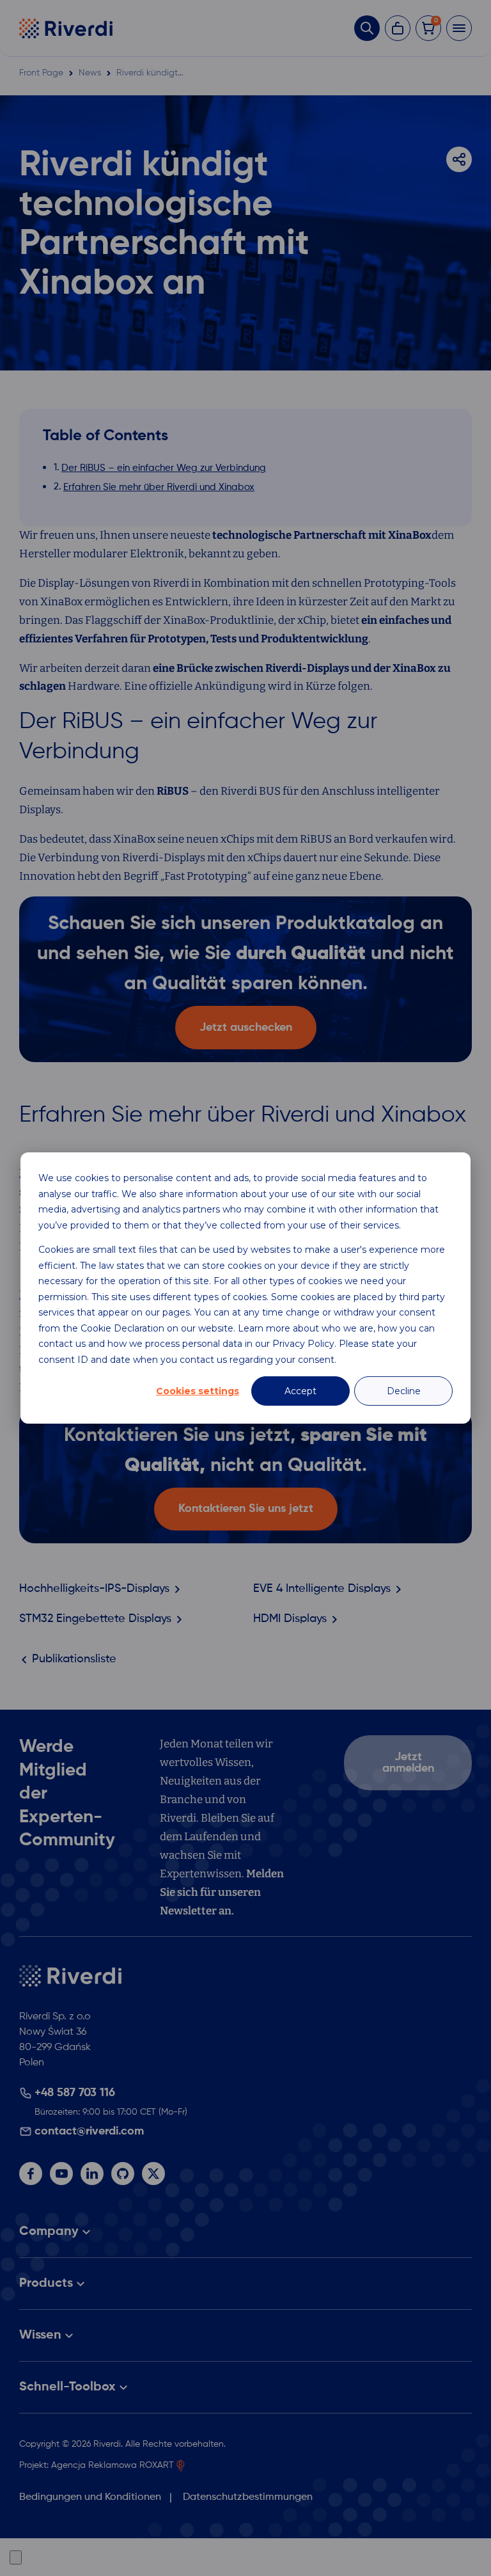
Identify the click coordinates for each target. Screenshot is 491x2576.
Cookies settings (198, 1391)
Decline (404, 1391)
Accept (300, 1391)
